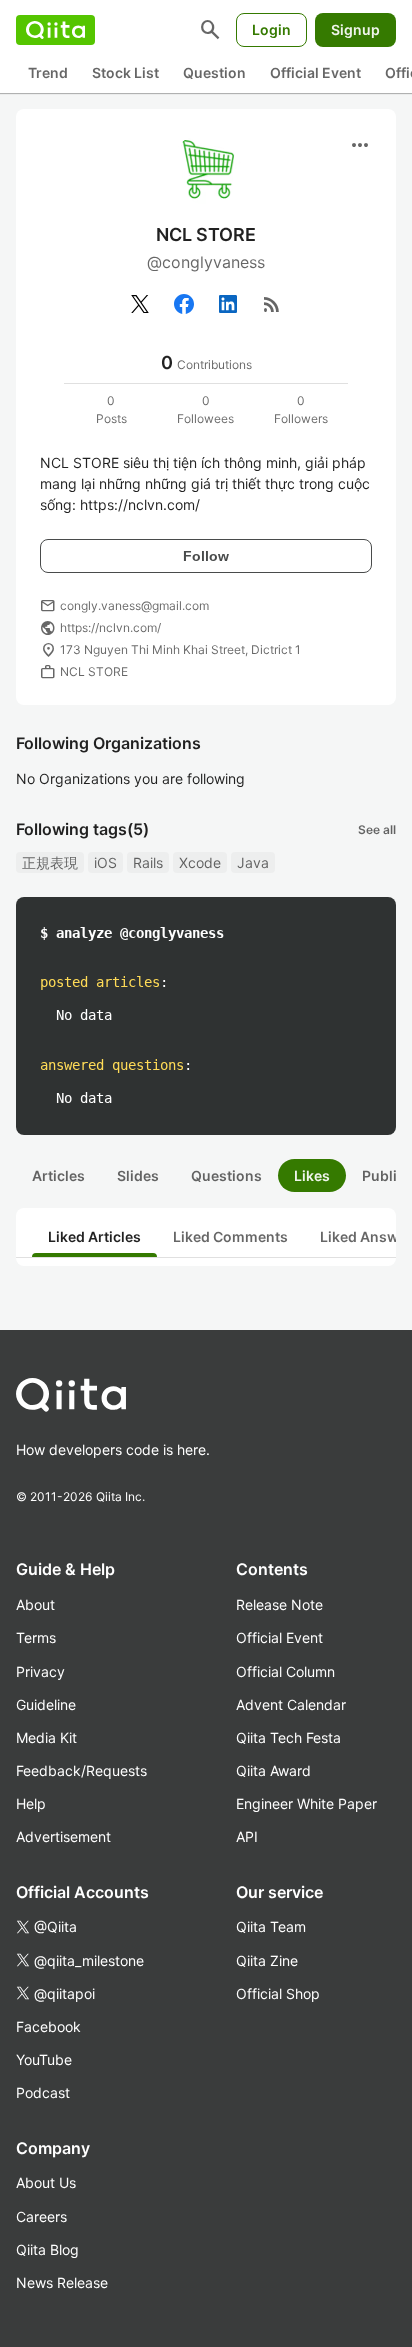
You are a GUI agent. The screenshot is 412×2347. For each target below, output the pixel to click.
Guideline (46, 1704)
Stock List (125, 72)
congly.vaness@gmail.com (134, 605)
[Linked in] (228, 304)
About (35, 1604)
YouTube (44, 2059)
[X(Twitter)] (140, 304)
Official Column (285, 1671)
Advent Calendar (291, 1704)
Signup (355, 29)
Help (31, 1803)
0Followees (205, 409)
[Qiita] (55, 30)
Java (253, 862)
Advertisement (63, 1836)
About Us (46, 2182)
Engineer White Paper (306, 1803)
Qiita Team (271, 1926)
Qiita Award (273, 1770)
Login (271, 29)
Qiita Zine (267, 1960)
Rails (148, 862)
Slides (138, 1175)
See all (377, 829)
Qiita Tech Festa (288, 1737)
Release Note (279, 1604)
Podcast (43, 2092)
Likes (312, 1175)
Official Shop (278, 1993)
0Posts (111, 409)
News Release (62, 2282)
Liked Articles (94, 1236)
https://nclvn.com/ (110, 627)
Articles (58, 1175)
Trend (48, 72)
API (247, 1836)
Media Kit (46, 1737)
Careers (41, 2216)
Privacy (40, 1671)
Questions (226, 1175)
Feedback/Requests (81, 1770)
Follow (206, 556)
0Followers (301, 409)
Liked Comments (230, 1236)
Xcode (200, 862)
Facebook (48, 2026)
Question (214, 72)
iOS (105, 862)
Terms (36, 1637)
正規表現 (50, 862)
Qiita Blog (47, 2249)
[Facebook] (184, 304)
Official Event (315, 72)
